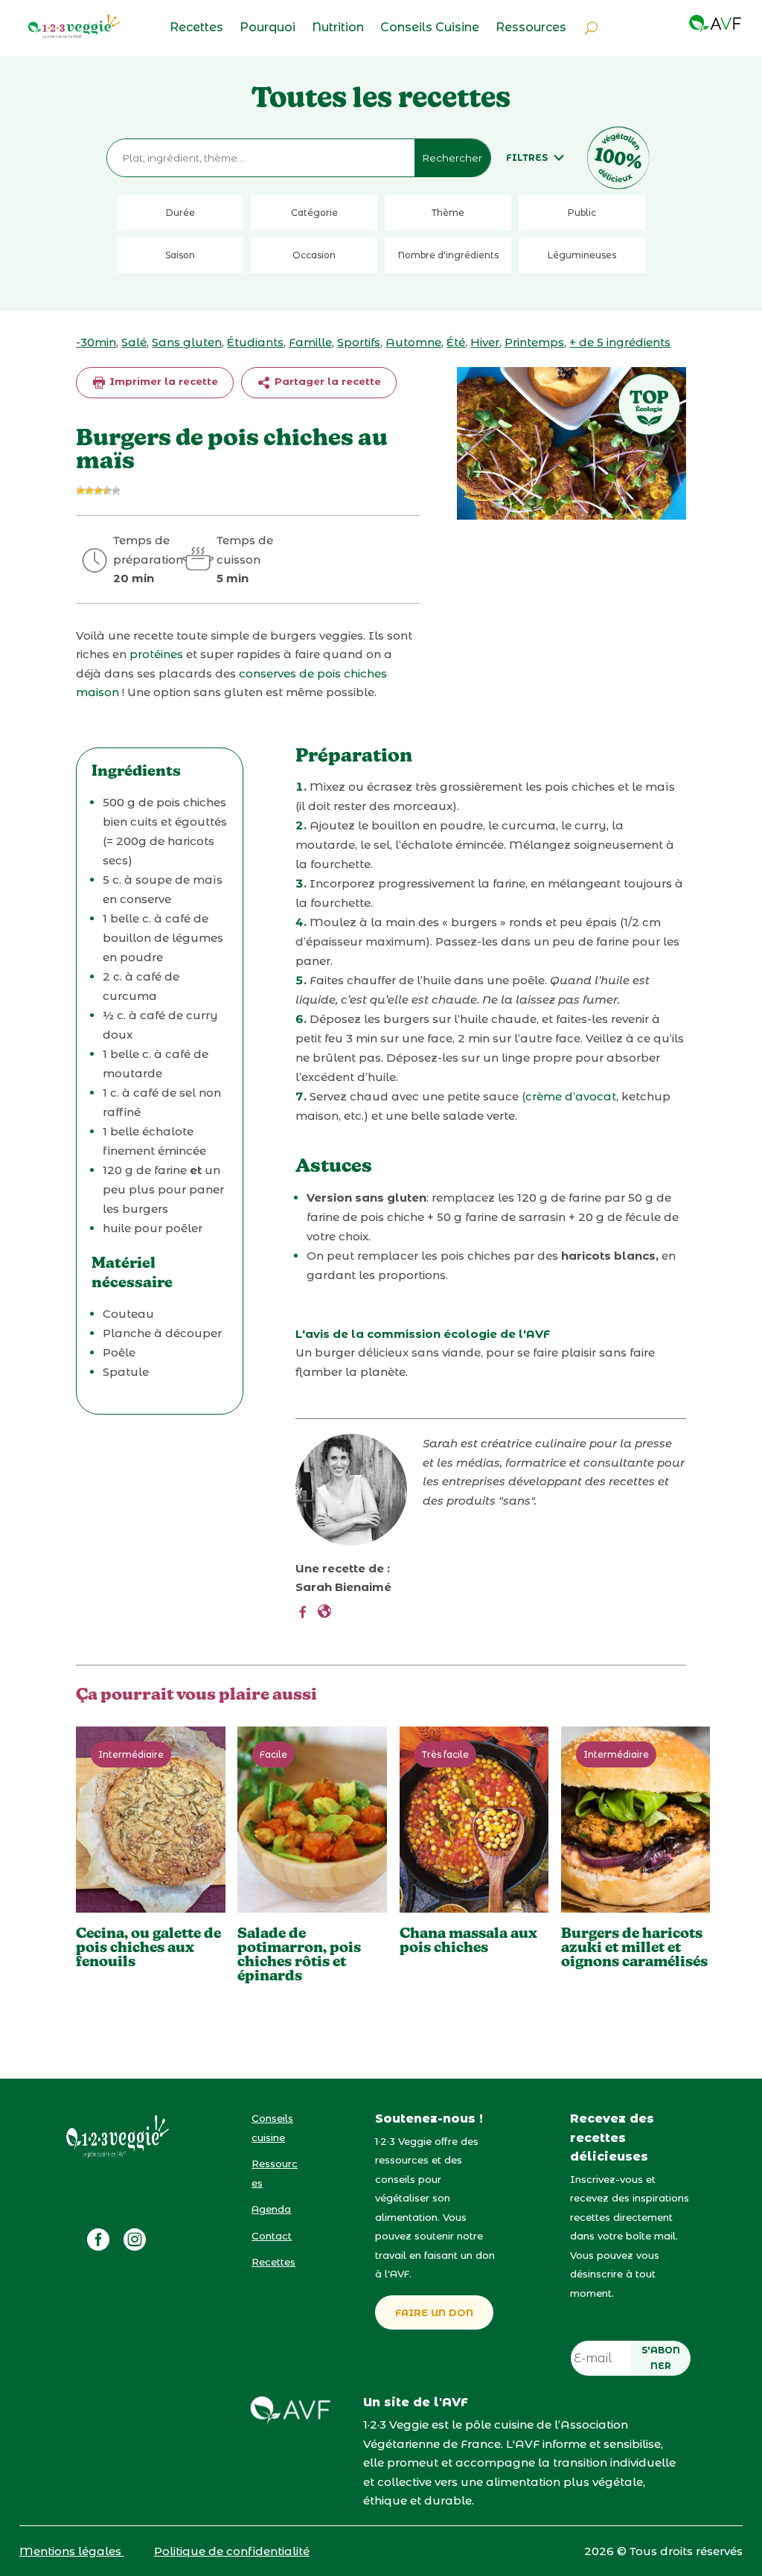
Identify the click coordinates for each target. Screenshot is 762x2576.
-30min (96, 342)
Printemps (534, 342)
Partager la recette (326, 381)
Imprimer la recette (162, 381)
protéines (158, 654)
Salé (134, 342)
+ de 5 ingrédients (620, 342)
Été (456, 342)
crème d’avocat (571, 1096)
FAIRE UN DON (434, 2312)
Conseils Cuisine (430, 28)
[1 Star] (80, 491)
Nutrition (338, 28)
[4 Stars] (107, 491)
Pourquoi (268, 28)
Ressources (531, 28)
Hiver (485, 342)
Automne (413, 342)
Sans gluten (187, 342)
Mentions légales (72, 2551)
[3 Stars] (98, 491)
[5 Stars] (116, 491)
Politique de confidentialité (232, 2551)
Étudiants (255, 342)
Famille (310, 342)
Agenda (271, 2209)
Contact (272, 2236)
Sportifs (359, 342)
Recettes (196, 28)
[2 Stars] (89, 491)
